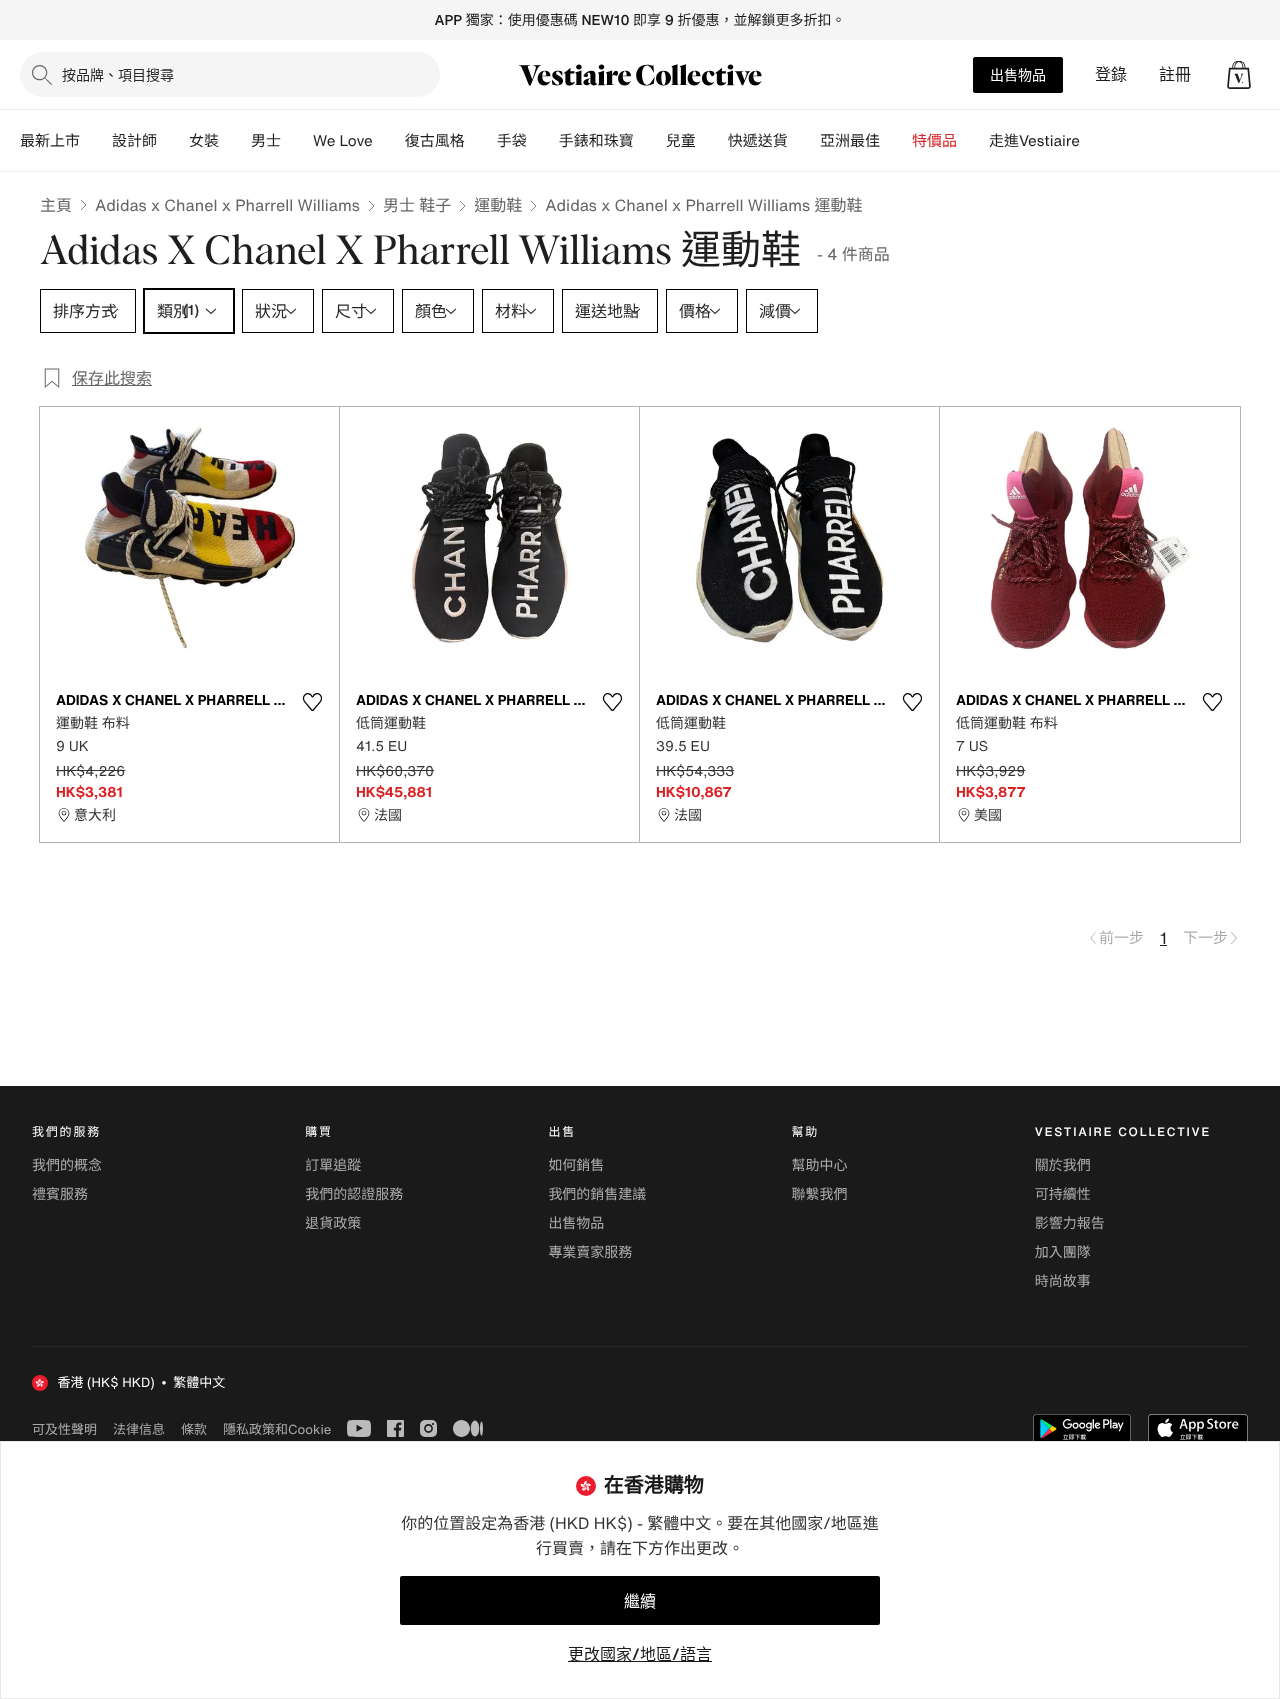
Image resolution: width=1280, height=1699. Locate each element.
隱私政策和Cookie (277, 1429)
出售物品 (1018, 74)
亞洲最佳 (850, 141)
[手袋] (543, 141)
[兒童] (712, 141)
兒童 (681, 141)
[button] (1239, 75)
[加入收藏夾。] (312, 702)
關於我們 (1063, 1165)
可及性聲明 (64, 1429)
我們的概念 (67, 1165)
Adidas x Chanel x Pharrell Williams (227, 205)
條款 (194, 1429)
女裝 (204, 141)
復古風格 (435, 141)
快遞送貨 (758, 141)
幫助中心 (820, 1165)
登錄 (1111, 74)
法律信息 (139, 1429)
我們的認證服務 (354, 1194)
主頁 (56, 205)
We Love (343, 141)
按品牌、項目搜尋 (118, 74)
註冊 (1175, 74)
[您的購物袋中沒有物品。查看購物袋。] (1239, 75)
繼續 (640, 1601)
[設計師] (173, 141)
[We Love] (389, 141)
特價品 (934, 141)
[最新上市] (96, 141)
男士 (266, 141)
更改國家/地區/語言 (640, 1654)
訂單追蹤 (333, 1165)
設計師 (134, 141)
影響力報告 (1070, 1223)
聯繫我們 (820, 1194)
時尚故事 (1063, 1281)
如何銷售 (576, 1165)
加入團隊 (1063, 1252)
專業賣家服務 (590, 1252)
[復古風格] (481, 141)
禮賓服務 (60, 1194)
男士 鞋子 (417, 205)
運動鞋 (498, 205)
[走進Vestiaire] (1096, 141)
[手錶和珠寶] (650, 141)
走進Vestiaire (1034, 141)
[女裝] (235, 141)
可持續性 (1063, 1194)
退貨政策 (333, 1223)
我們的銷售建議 (597, 1194)
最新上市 (50, 141)
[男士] (297, 141)
